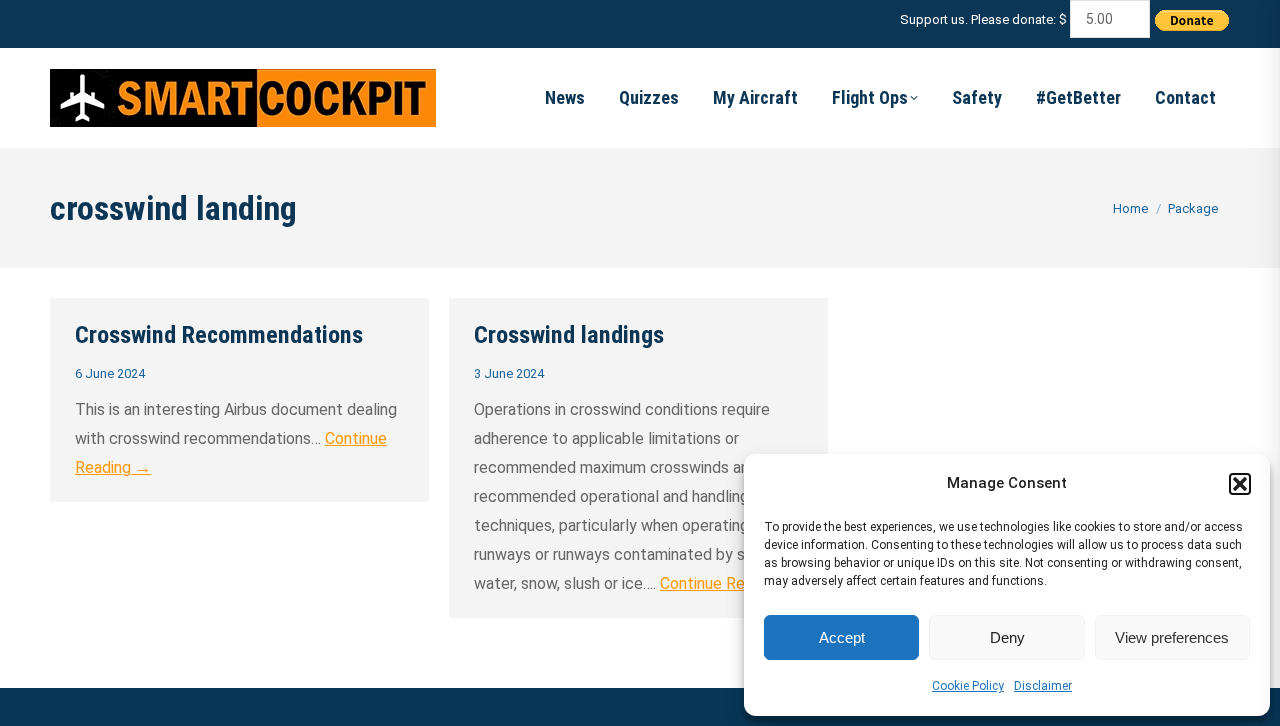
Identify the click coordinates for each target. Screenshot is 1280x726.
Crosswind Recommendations (219, 335)
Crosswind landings (569, 335)
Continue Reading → (731, 583)
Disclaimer (1043, 686)
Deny (1007, 637)
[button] (1240, 484)
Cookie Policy (968, 686)
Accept (842, 637)
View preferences (1172, 637)
